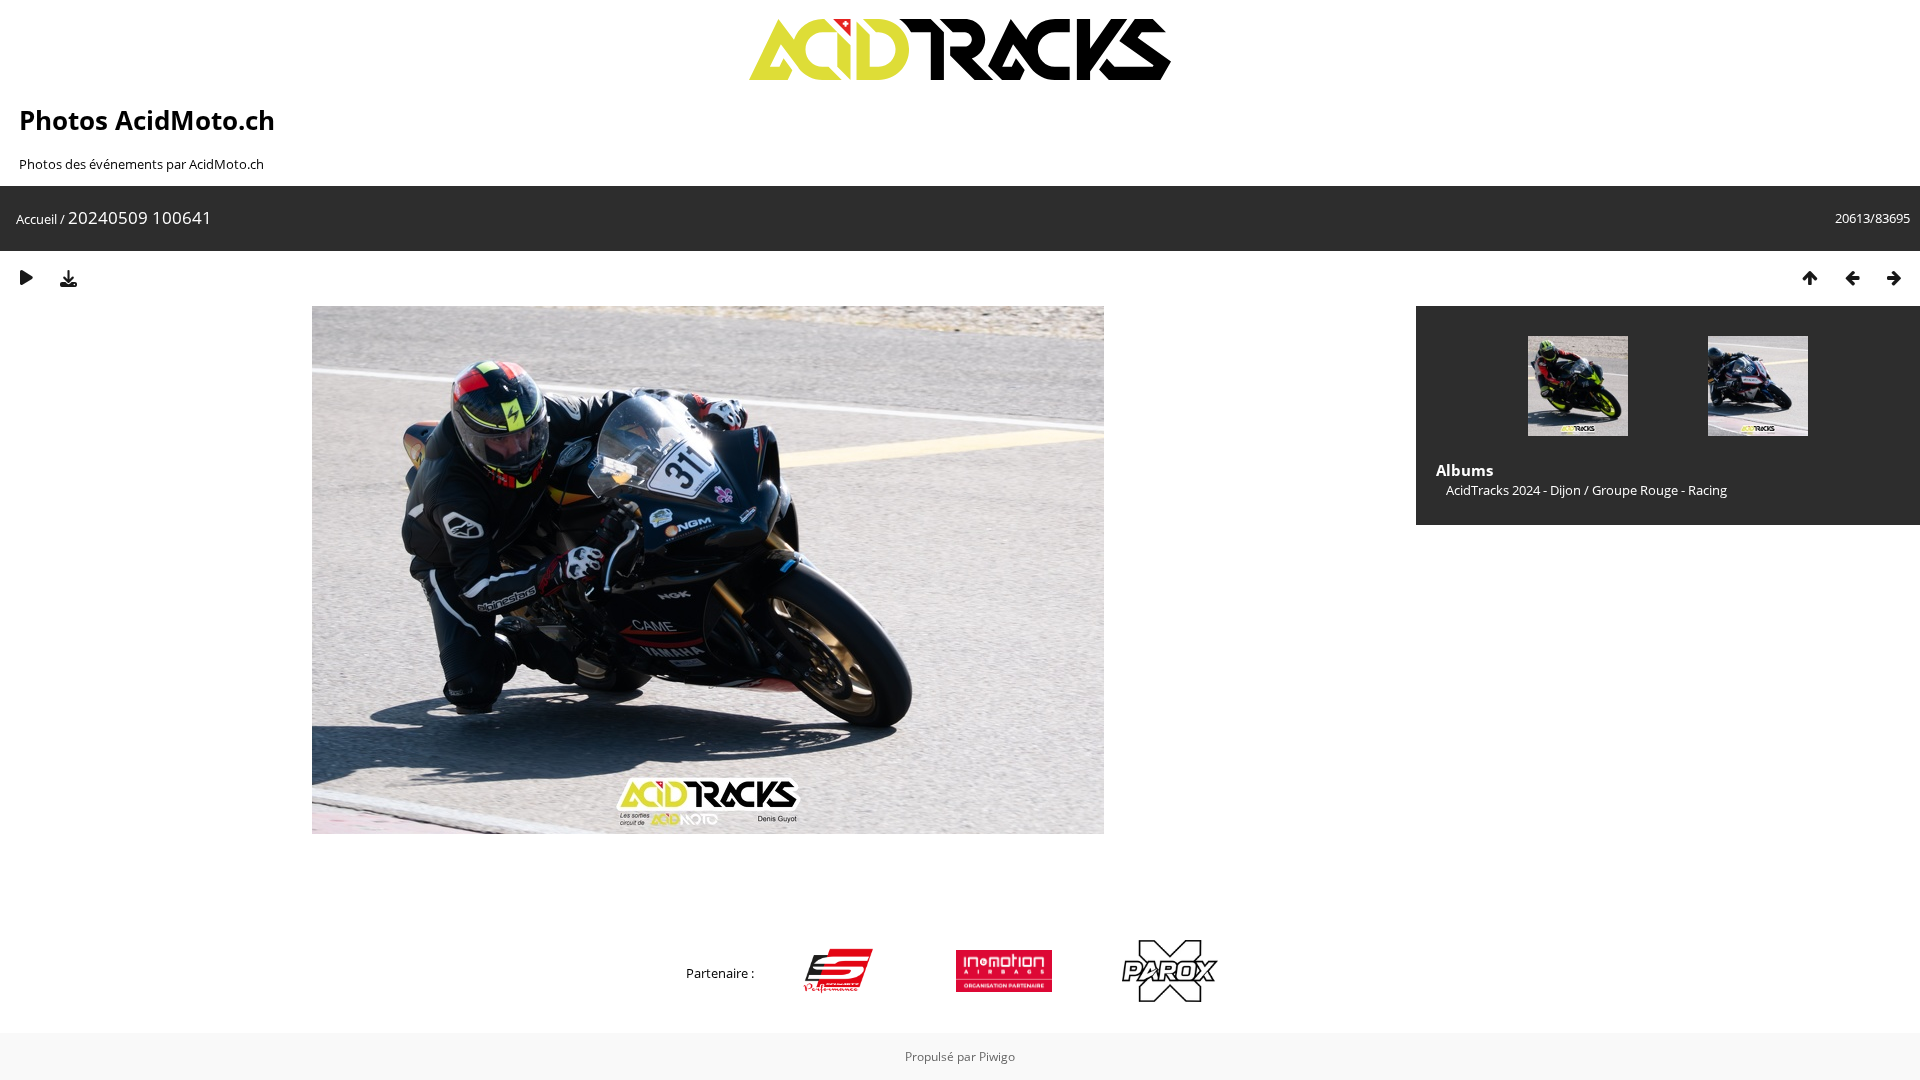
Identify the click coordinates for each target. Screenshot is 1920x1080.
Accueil (36, 219)
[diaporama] (26, 277)
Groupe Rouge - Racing (1659, 490)
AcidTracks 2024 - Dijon (1513, 490)
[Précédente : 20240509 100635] (1852, 277)
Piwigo (997, 1056)
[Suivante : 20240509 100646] (1894, 277)
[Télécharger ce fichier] (68, 277)
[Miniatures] (1810, 277)
